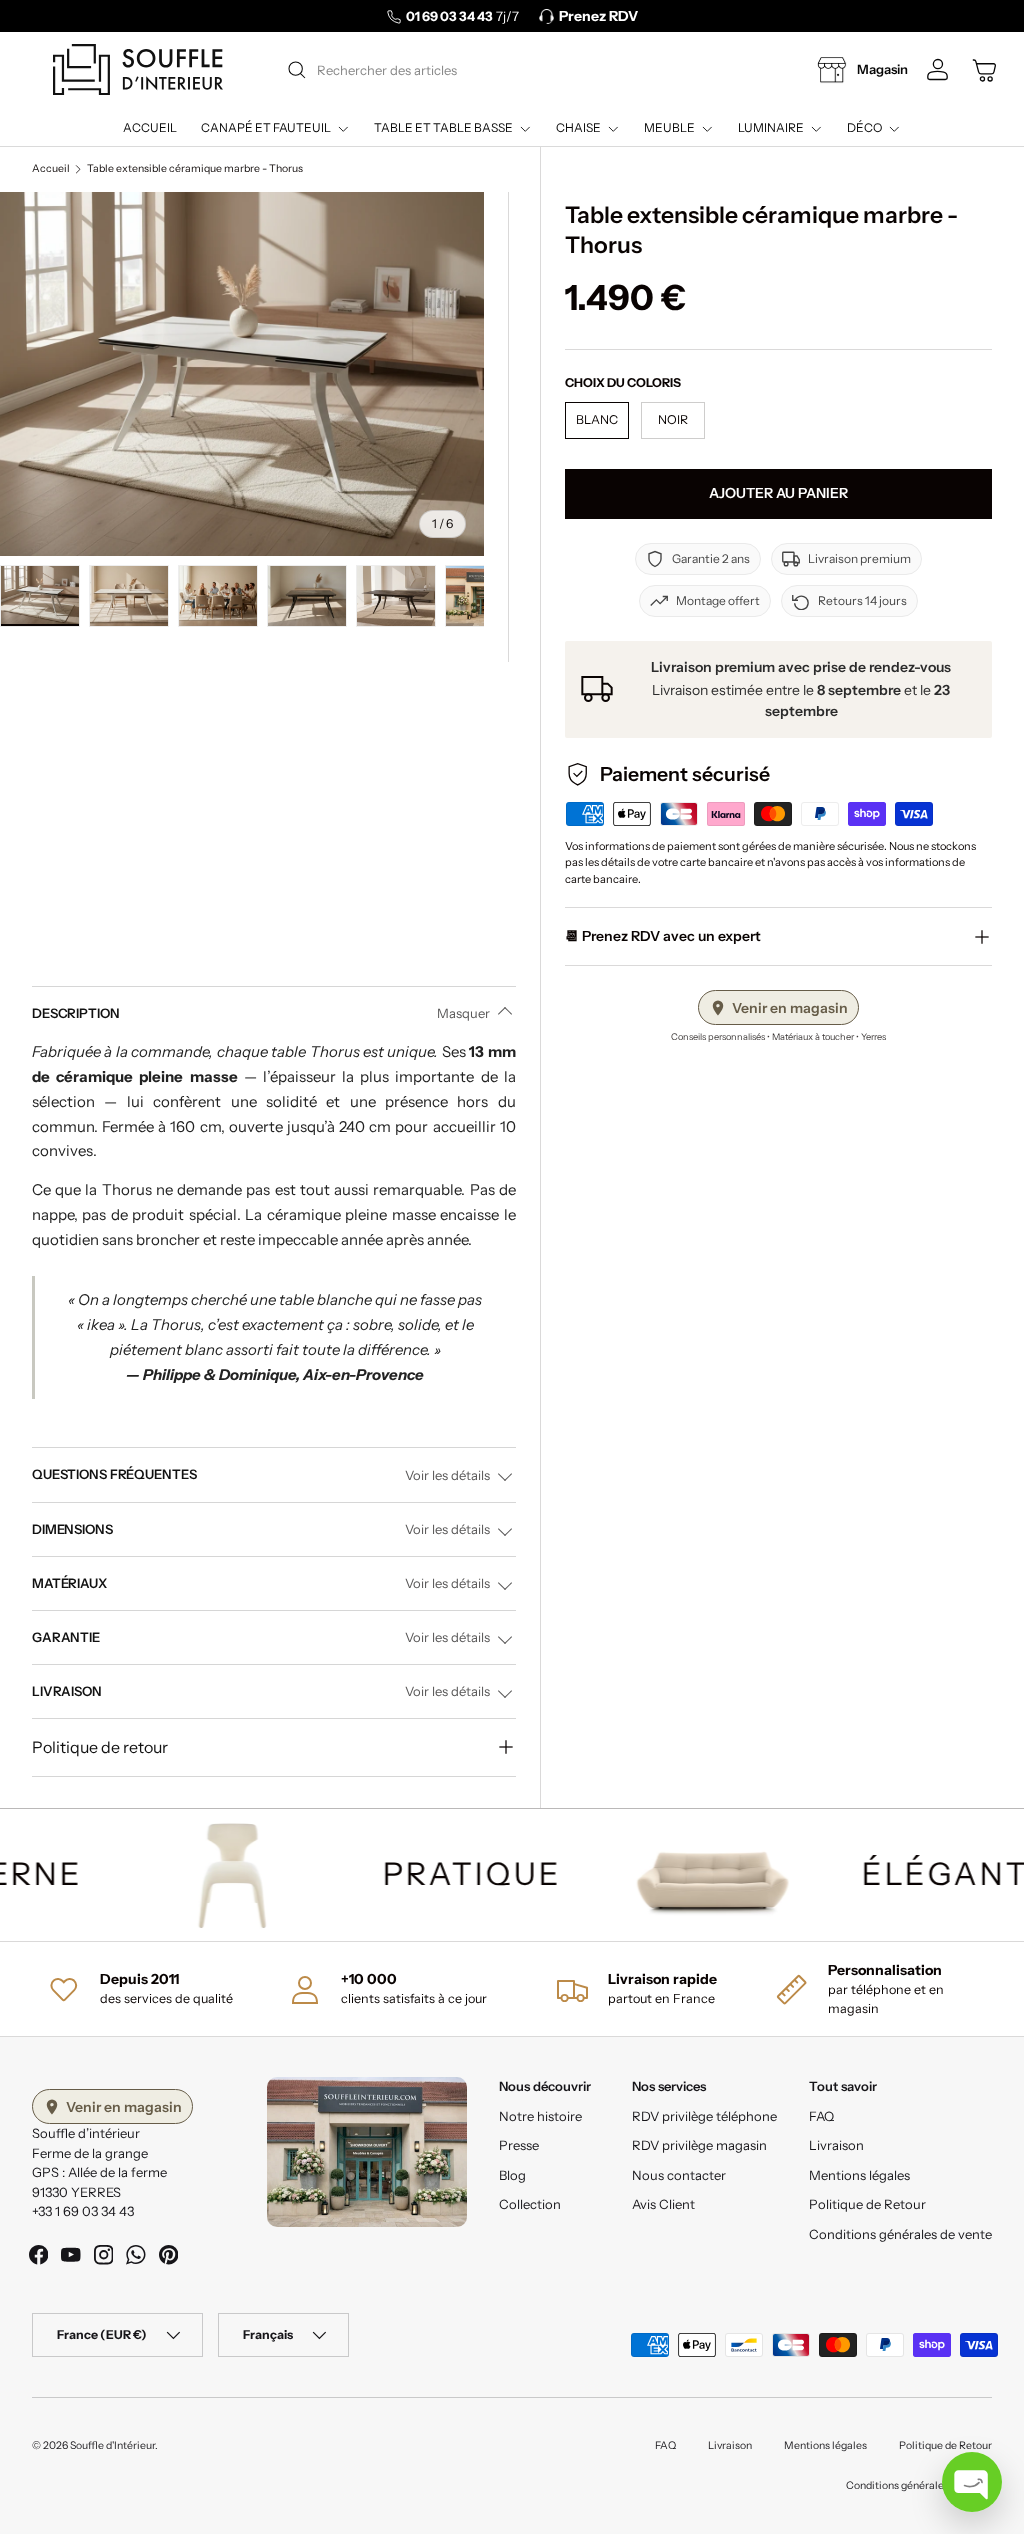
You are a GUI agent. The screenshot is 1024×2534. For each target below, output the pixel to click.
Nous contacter (679, 2175)
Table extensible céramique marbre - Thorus (195, 169)
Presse (519, 2145)
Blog (512, 2175)
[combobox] (510, 70)
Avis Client (663, 2204)
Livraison (836, 2145)
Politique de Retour (867, 2204)
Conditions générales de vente (900, 2234)
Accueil (150, 127)
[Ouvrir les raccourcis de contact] (972, 2482)
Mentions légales (859, 2175)
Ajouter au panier (778, 493)
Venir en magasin (790, 1008)
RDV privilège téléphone (704, 2116)
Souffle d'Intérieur (112, 2445)
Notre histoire (540, 2116)
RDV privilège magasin (699, 2145)
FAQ (821, 2116)
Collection (530, 2204)
